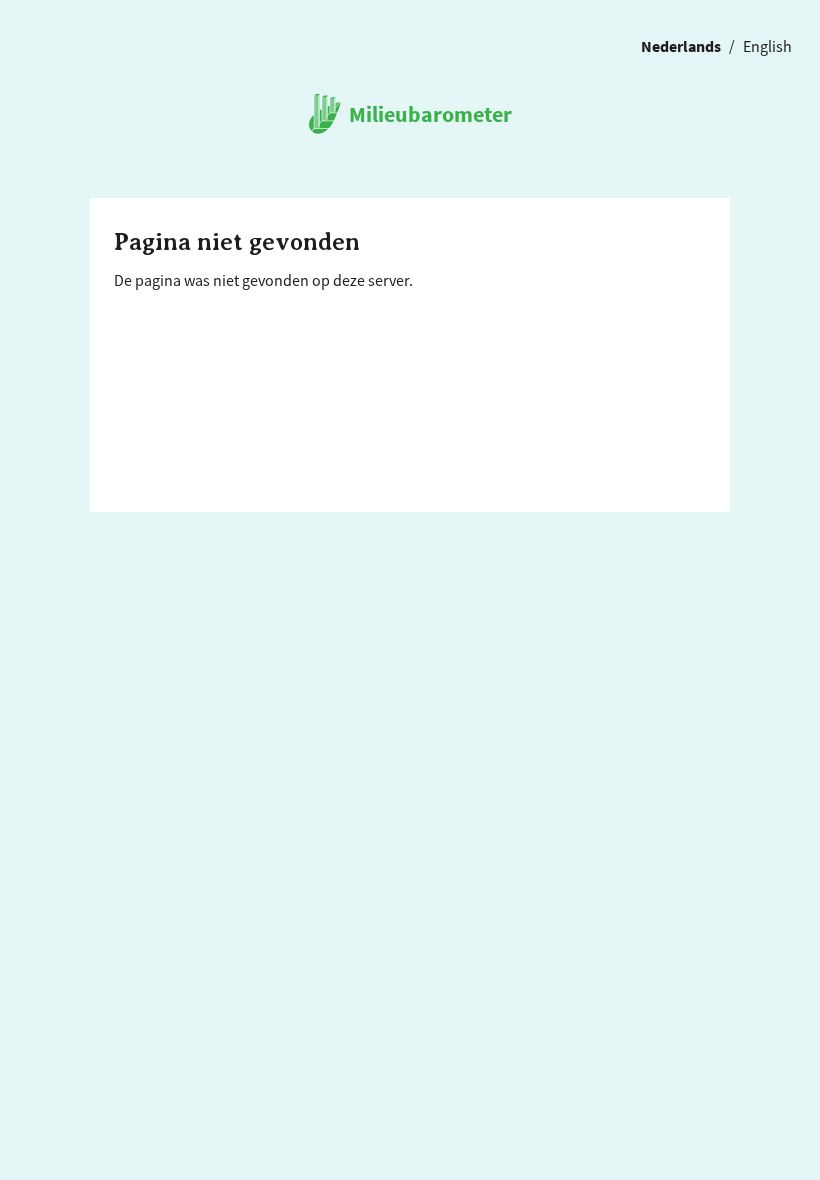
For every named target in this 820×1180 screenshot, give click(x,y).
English (767, 45)
